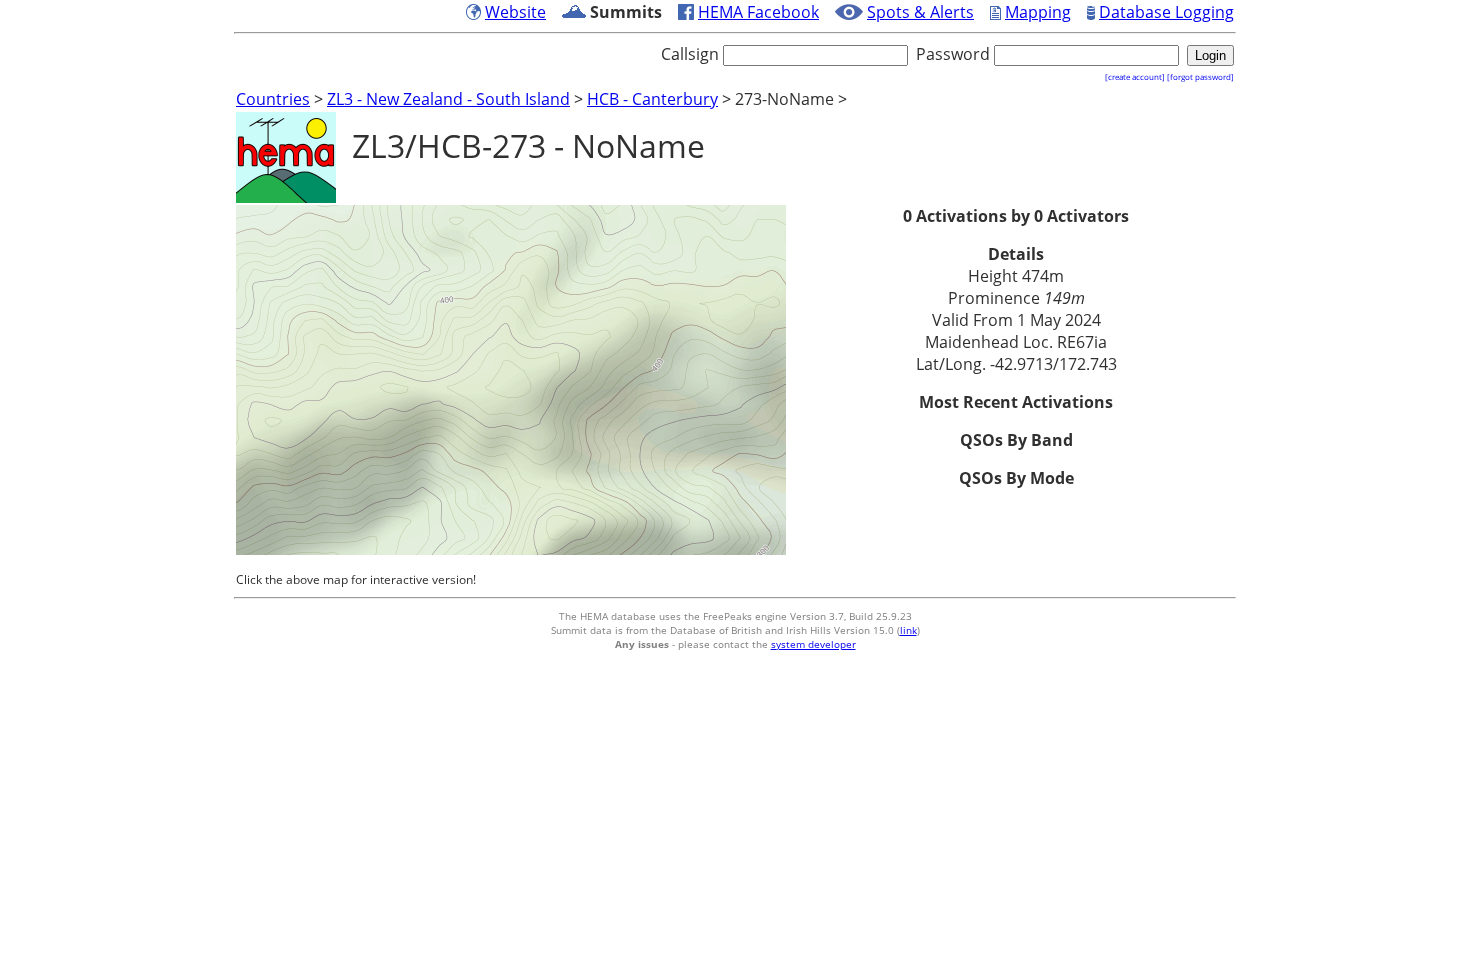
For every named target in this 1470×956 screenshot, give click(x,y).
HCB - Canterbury (652, 99)
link (908, 630)
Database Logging (1166, 12)
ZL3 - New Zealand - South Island (448, 99)
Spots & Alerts (920, 12)
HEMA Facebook (758, 12)
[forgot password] (1200, 76)
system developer (813, 644)
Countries (273, 99)
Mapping (1038, 12)
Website (515, 12)
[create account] (1135, 76)
